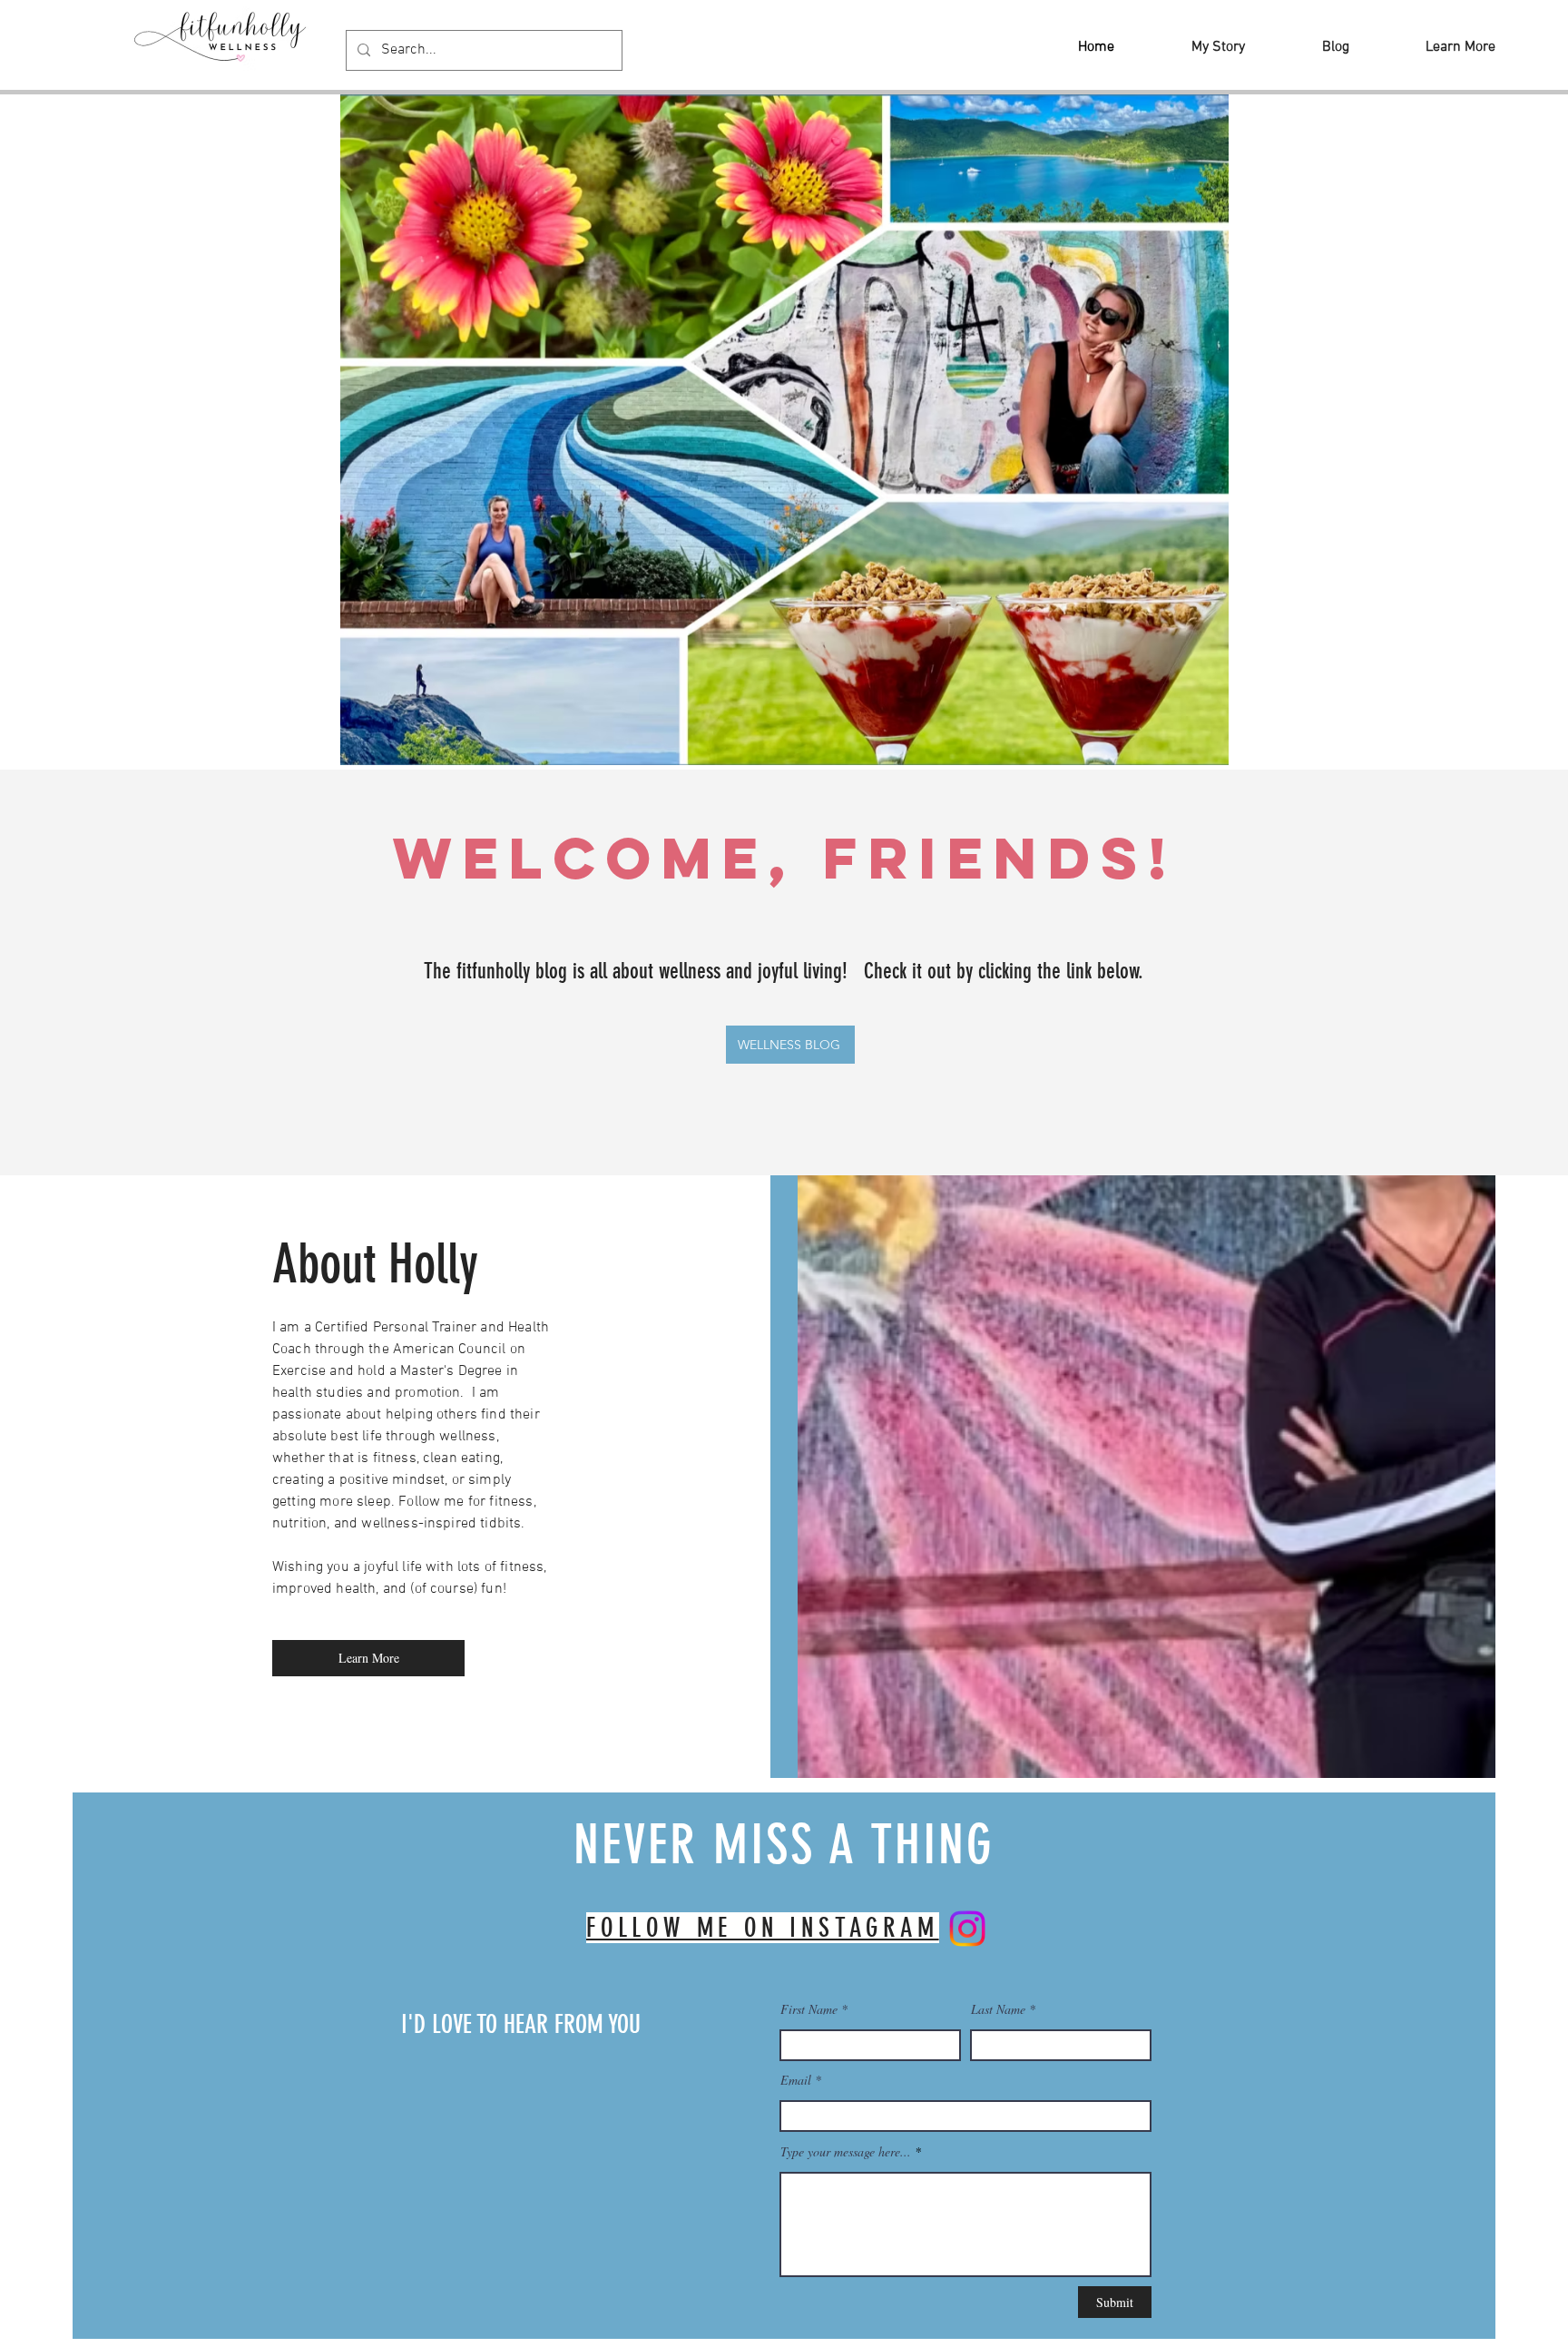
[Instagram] (967, 1929)
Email (796, 2080)
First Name (809, 2009)
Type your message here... (846, 2152)
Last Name (998, 2009)
